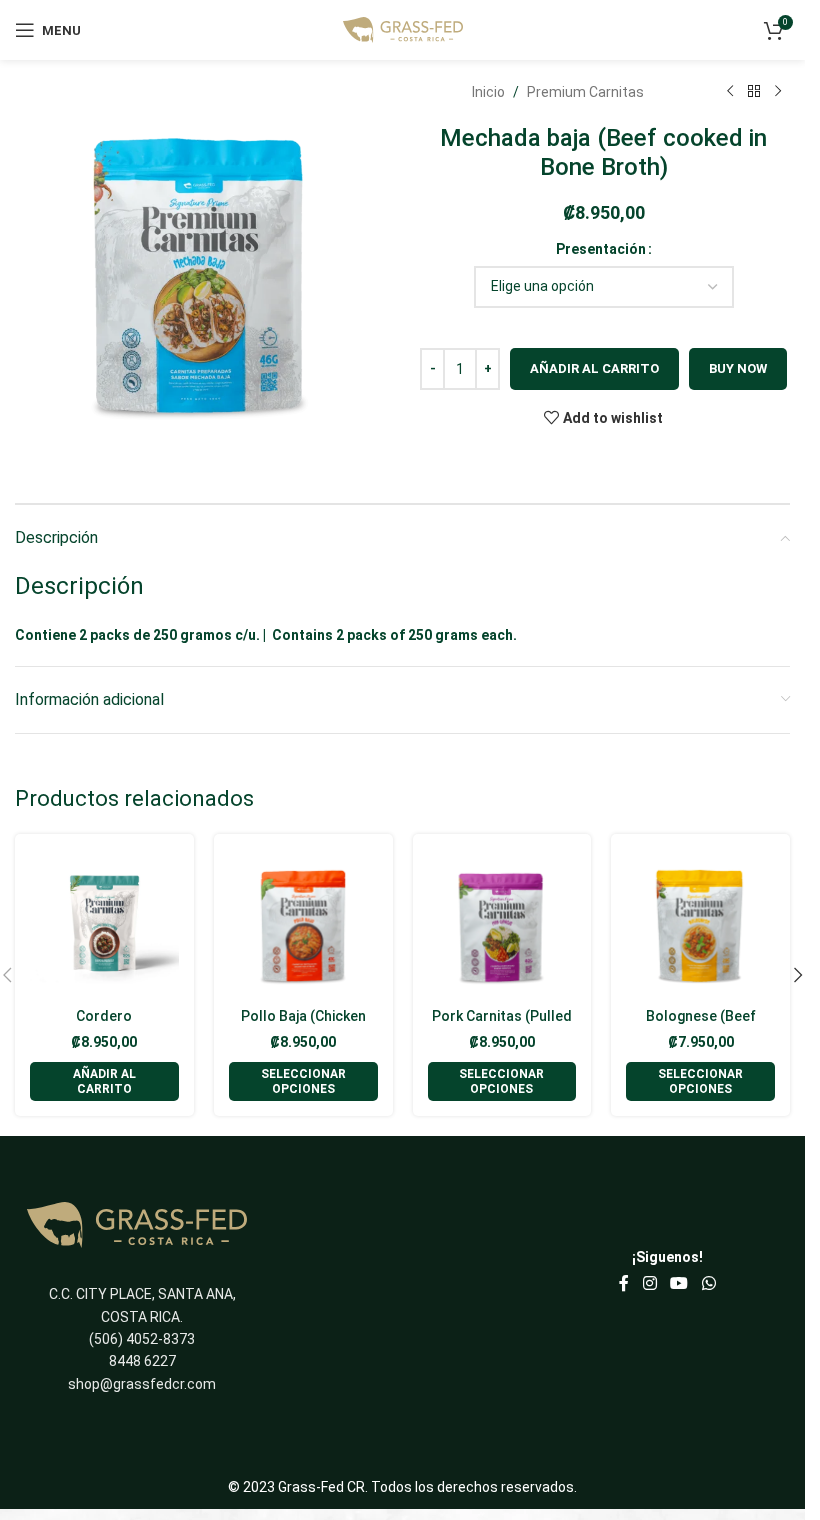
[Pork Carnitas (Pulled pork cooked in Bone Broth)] (502, 923)
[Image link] (137, 1224)
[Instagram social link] (649, 1283)
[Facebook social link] (624, 1283)
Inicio (488, 92)
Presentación (601, 249)
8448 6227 (142, 1361)
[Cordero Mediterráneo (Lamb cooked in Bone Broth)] (104, 923)
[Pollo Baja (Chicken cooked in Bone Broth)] (303, 923)
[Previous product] (730, 92)
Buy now (738, 368)
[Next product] (778, 92)
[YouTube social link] (679, 1283)
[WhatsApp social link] (708, 1283)
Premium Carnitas (585, 92)
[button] (104, 1081)
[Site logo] (403, 29)
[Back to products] (754, 92)
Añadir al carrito (594, 368)
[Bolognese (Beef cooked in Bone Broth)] (700, 923)
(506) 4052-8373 (142, 1339)
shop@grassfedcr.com (142, 1384)
